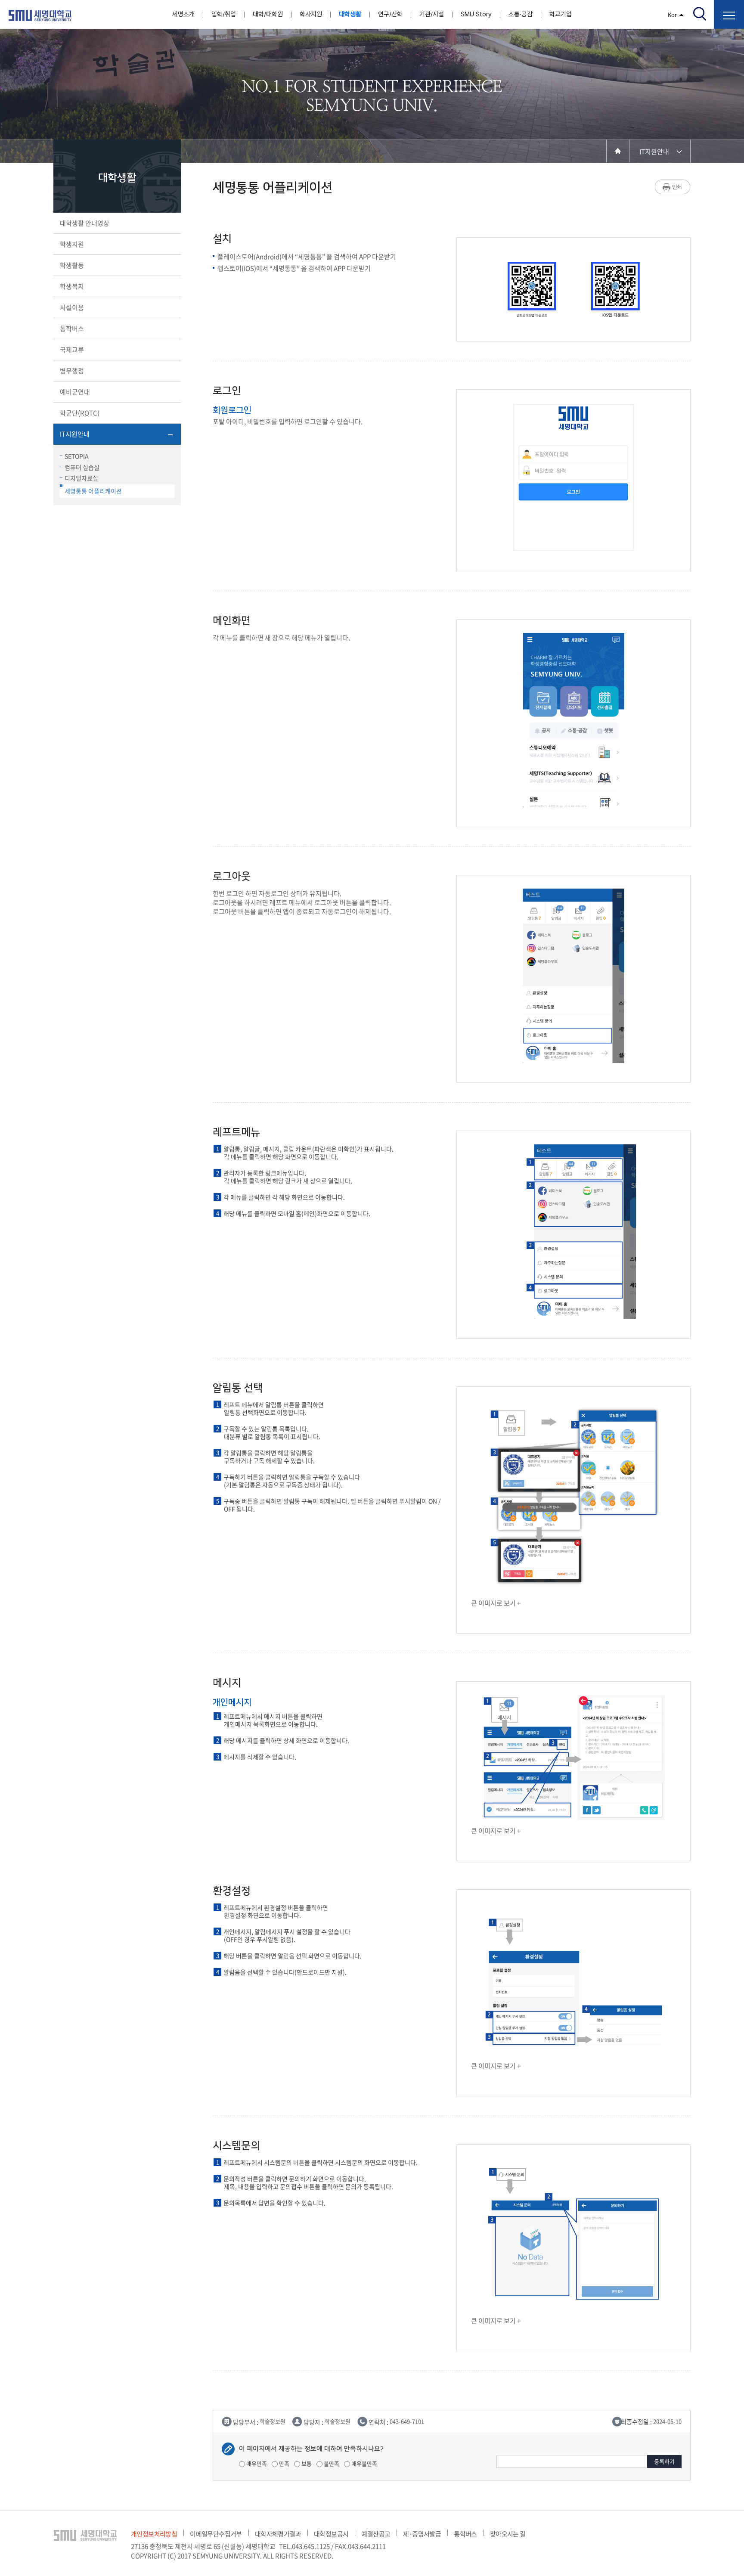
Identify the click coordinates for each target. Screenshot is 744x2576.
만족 (284, 2463)
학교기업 (561, 14)
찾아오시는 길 (508, 2534)
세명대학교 (40, 15)
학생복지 (72, 286)
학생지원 (72, 244)
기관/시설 (432, 14)
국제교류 (72, 350)
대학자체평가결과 (278, 2534)
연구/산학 (390, 14)
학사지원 (311, 14)
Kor (672, 14)
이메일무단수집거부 (216, 2534)
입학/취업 (224, 14)
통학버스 (72, 329)
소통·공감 (521, 14)
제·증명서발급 (422, 2534)
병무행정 (72, 371)
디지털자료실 (81, 478)
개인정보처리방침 (154, 2534)
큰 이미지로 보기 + (496, 1603)
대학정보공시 (331, 2534)
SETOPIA (77, 456)
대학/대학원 (268, 14)
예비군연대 (75, 392)
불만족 (331, 2463)
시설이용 (72, 307)
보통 (306, 2463)
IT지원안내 (75, 434)
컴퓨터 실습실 (82, 467)
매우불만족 (364, 2463)
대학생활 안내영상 (85, 223)
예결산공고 (376, 2534)
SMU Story (476, 14)
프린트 (673, 187)
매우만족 (256, 2463)
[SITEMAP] (729, 14)
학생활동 (72, 265)
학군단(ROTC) (80, 413)
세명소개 (183, 14)
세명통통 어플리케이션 (93, 491)
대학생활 (350, 14)
